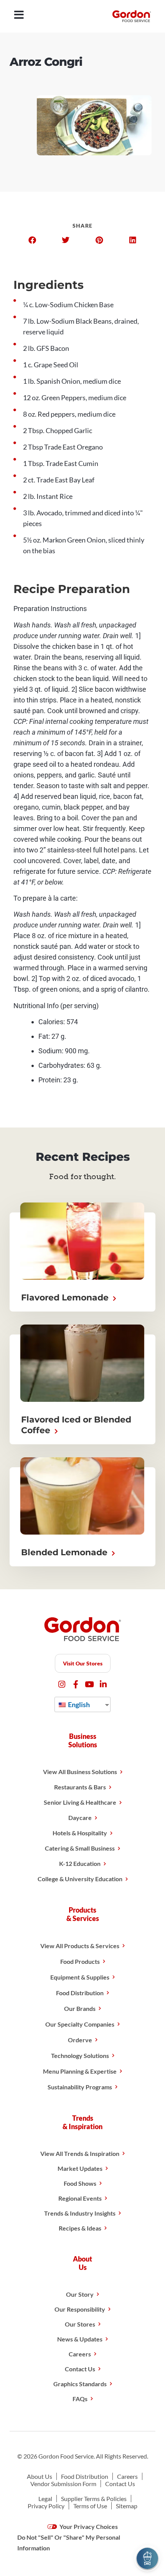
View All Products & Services (80, 1946)
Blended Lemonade (65, 1552)
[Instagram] (62, 1684)
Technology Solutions (80, 2055)
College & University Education (80, 1879)
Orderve (80, 2040)
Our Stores (80, 2324)
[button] (32, 240)
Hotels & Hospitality (80, 1833)
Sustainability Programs (80, 2087)
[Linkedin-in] (103, 1684)
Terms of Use (90, 2506)
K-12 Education (80, 1863)
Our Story (80, 2294)
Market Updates (80, 2168)
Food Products (80, 1961)
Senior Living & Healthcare (80, 1802)
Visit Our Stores (83, 1663)
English (78, 1704)
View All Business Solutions (80, 1772)
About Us (40, 2476)
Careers (80, 2354)
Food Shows (80, 2183)
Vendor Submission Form (63, 2484)
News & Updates (80, 2339)
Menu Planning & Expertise (80, 2071)
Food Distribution (80, 1993)
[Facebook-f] (76, 1684)
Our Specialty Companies (80, 2024)
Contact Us (80, 2369)
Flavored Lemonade (66, 1298)
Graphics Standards (80, 2384)
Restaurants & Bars (80, 1787)
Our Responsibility (80, 2309)
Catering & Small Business (80, 1848)
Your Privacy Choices (88, 2526)
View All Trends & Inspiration (80, 2153)
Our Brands (80, 2008)
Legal (45, 2499)
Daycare (80, 1818)
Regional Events (80, 2198)
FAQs (80, 2399)
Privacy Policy (46, 2506)
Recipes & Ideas (80, 2228)
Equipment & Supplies (80, 1977)
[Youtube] (90, 1684)
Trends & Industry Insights (80, 2213)
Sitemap (127, 2506)
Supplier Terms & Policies (94, 2499)
